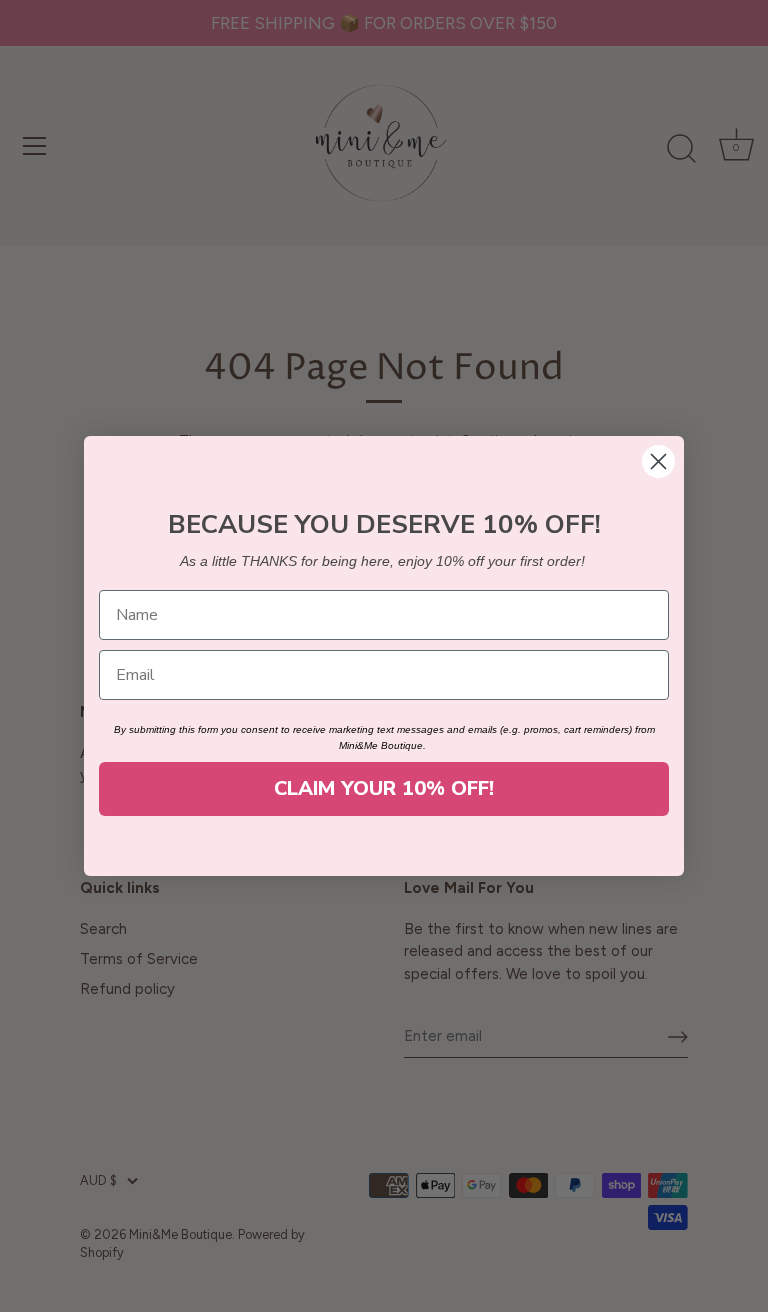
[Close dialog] (658, 461)
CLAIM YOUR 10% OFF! (384, 788)
